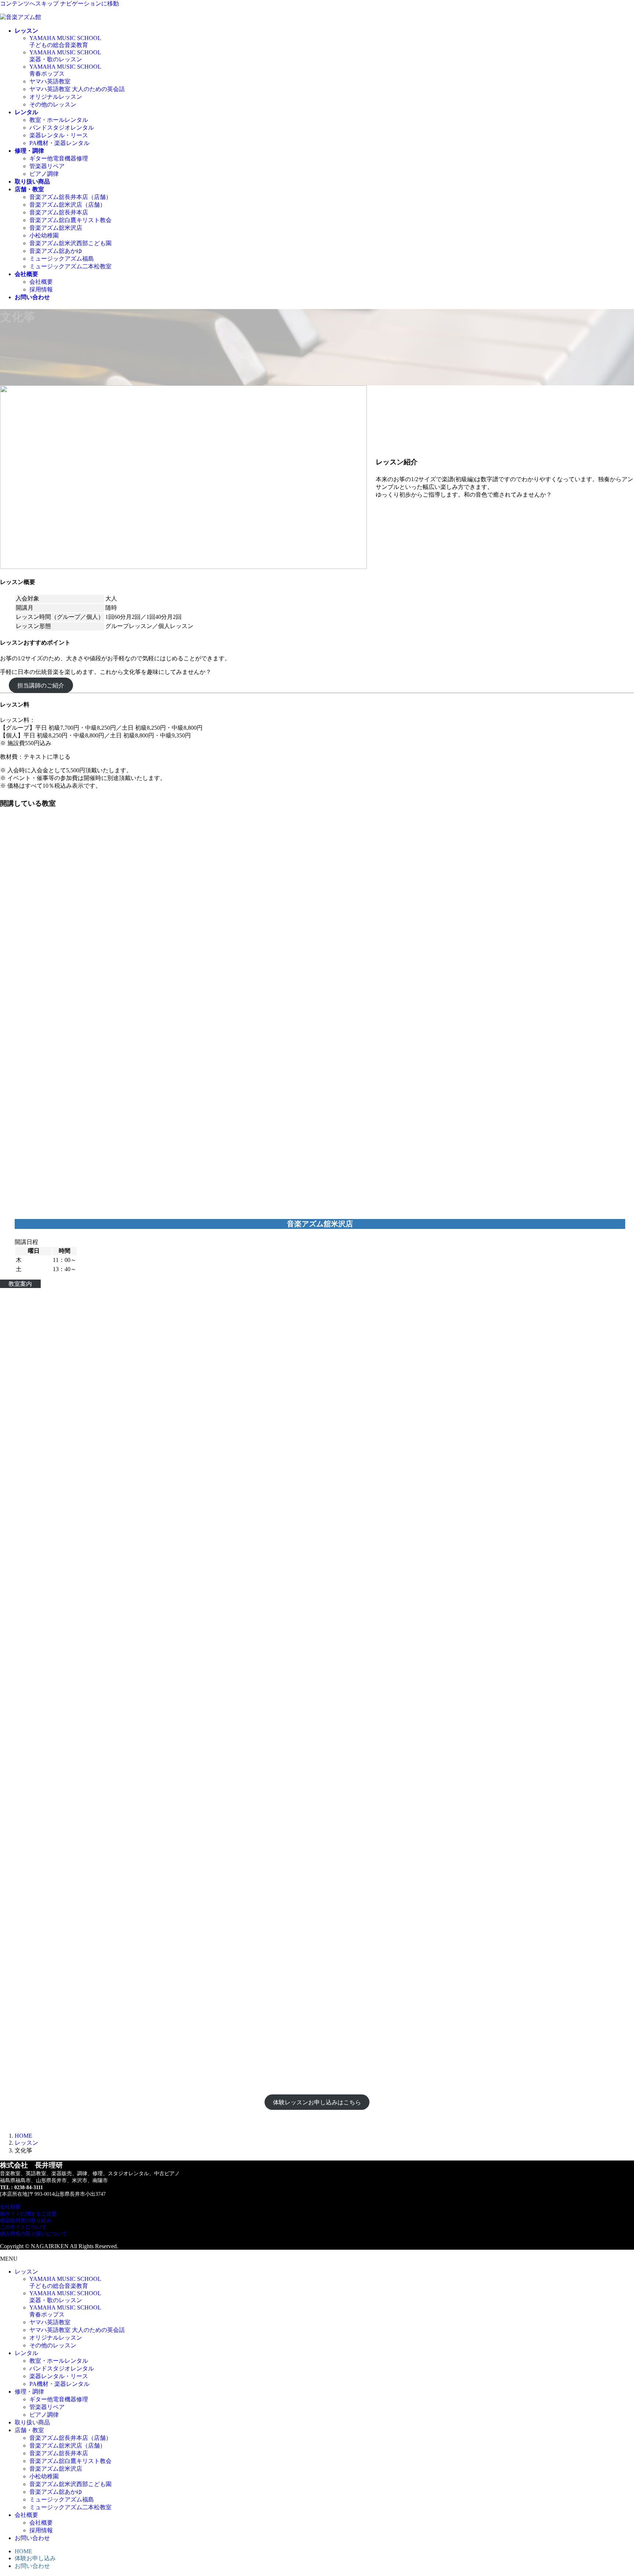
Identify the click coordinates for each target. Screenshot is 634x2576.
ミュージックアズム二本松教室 (70, 266)
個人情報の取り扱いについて (33, 2234)
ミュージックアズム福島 (62, 259)
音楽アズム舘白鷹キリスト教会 (70, 220)
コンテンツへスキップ (29, 3)
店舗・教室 (29, 2430)
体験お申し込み (35, 2558)
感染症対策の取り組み (26, 2221)
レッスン (26, 2272)
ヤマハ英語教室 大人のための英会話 (77, 89)
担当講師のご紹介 (41, 685)
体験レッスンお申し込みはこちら (317, 2102)
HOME (23, 2551)
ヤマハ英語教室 (50, 81)
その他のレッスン (53, 104)
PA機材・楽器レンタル (59, 143)
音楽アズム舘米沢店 (56, 228)
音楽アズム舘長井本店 (59, 212)
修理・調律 (29, 2392)
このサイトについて (23, 2227)
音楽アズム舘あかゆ (56, 251)
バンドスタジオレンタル (62, 128)
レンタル (26, 2353)
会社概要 (41, 282)
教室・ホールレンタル (59, 120)
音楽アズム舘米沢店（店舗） (68, 205)
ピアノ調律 (44, 174)
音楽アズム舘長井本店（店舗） (70, 197)
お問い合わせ (32, 2538)
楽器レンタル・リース (59, 135)
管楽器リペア (47, 166)
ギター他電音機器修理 (59, 158)
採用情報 (41, 289)
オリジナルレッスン (56, 97)
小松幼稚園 (44, 235)
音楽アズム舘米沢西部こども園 (70, 243)
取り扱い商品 (32, 2422)
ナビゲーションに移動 (90, 3)
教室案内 (20, 1284)
